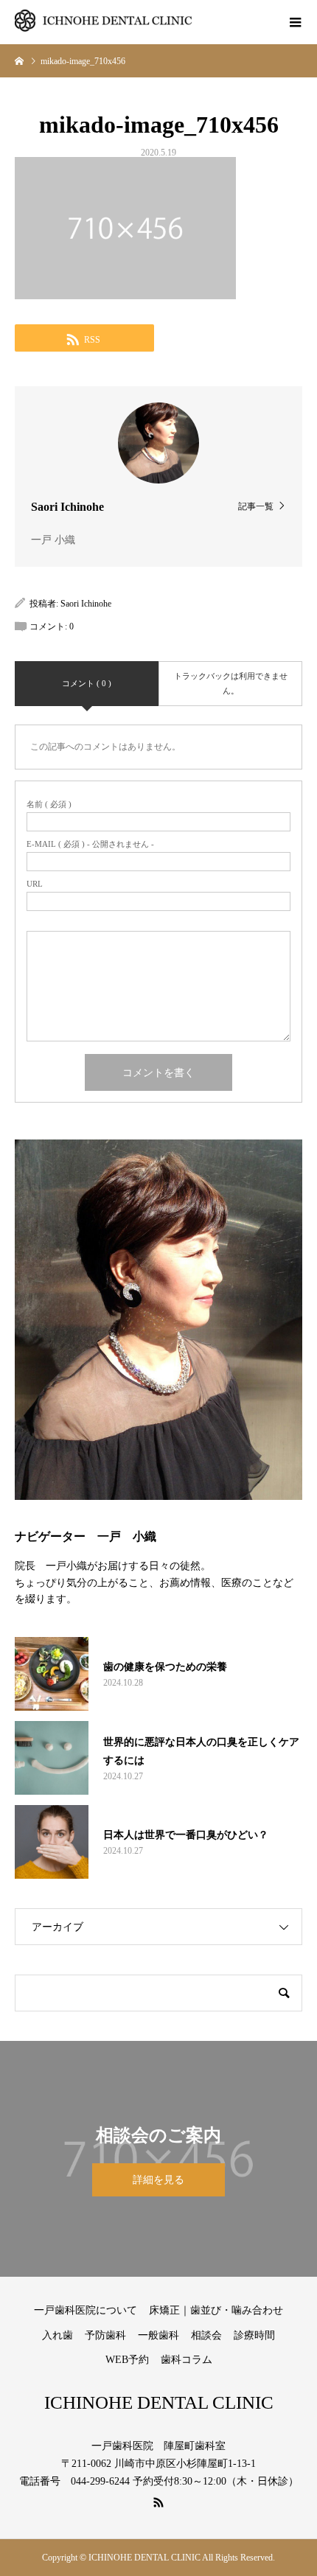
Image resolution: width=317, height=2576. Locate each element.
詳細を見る (158, 2180)
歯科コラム (187, 2360)
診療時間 (254, 2335)
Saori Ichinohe (86, 604)
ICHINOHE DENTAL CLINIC (159, 2402)
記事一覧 (256, 506)
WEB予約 (127, 2360)
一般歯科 (158, 2335)
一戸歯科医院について (86, 2310)
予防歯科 (105, 2335)
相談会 (206, 2335)
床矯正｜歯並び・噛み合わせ (216, 2310)
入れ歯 (58, 2335)
